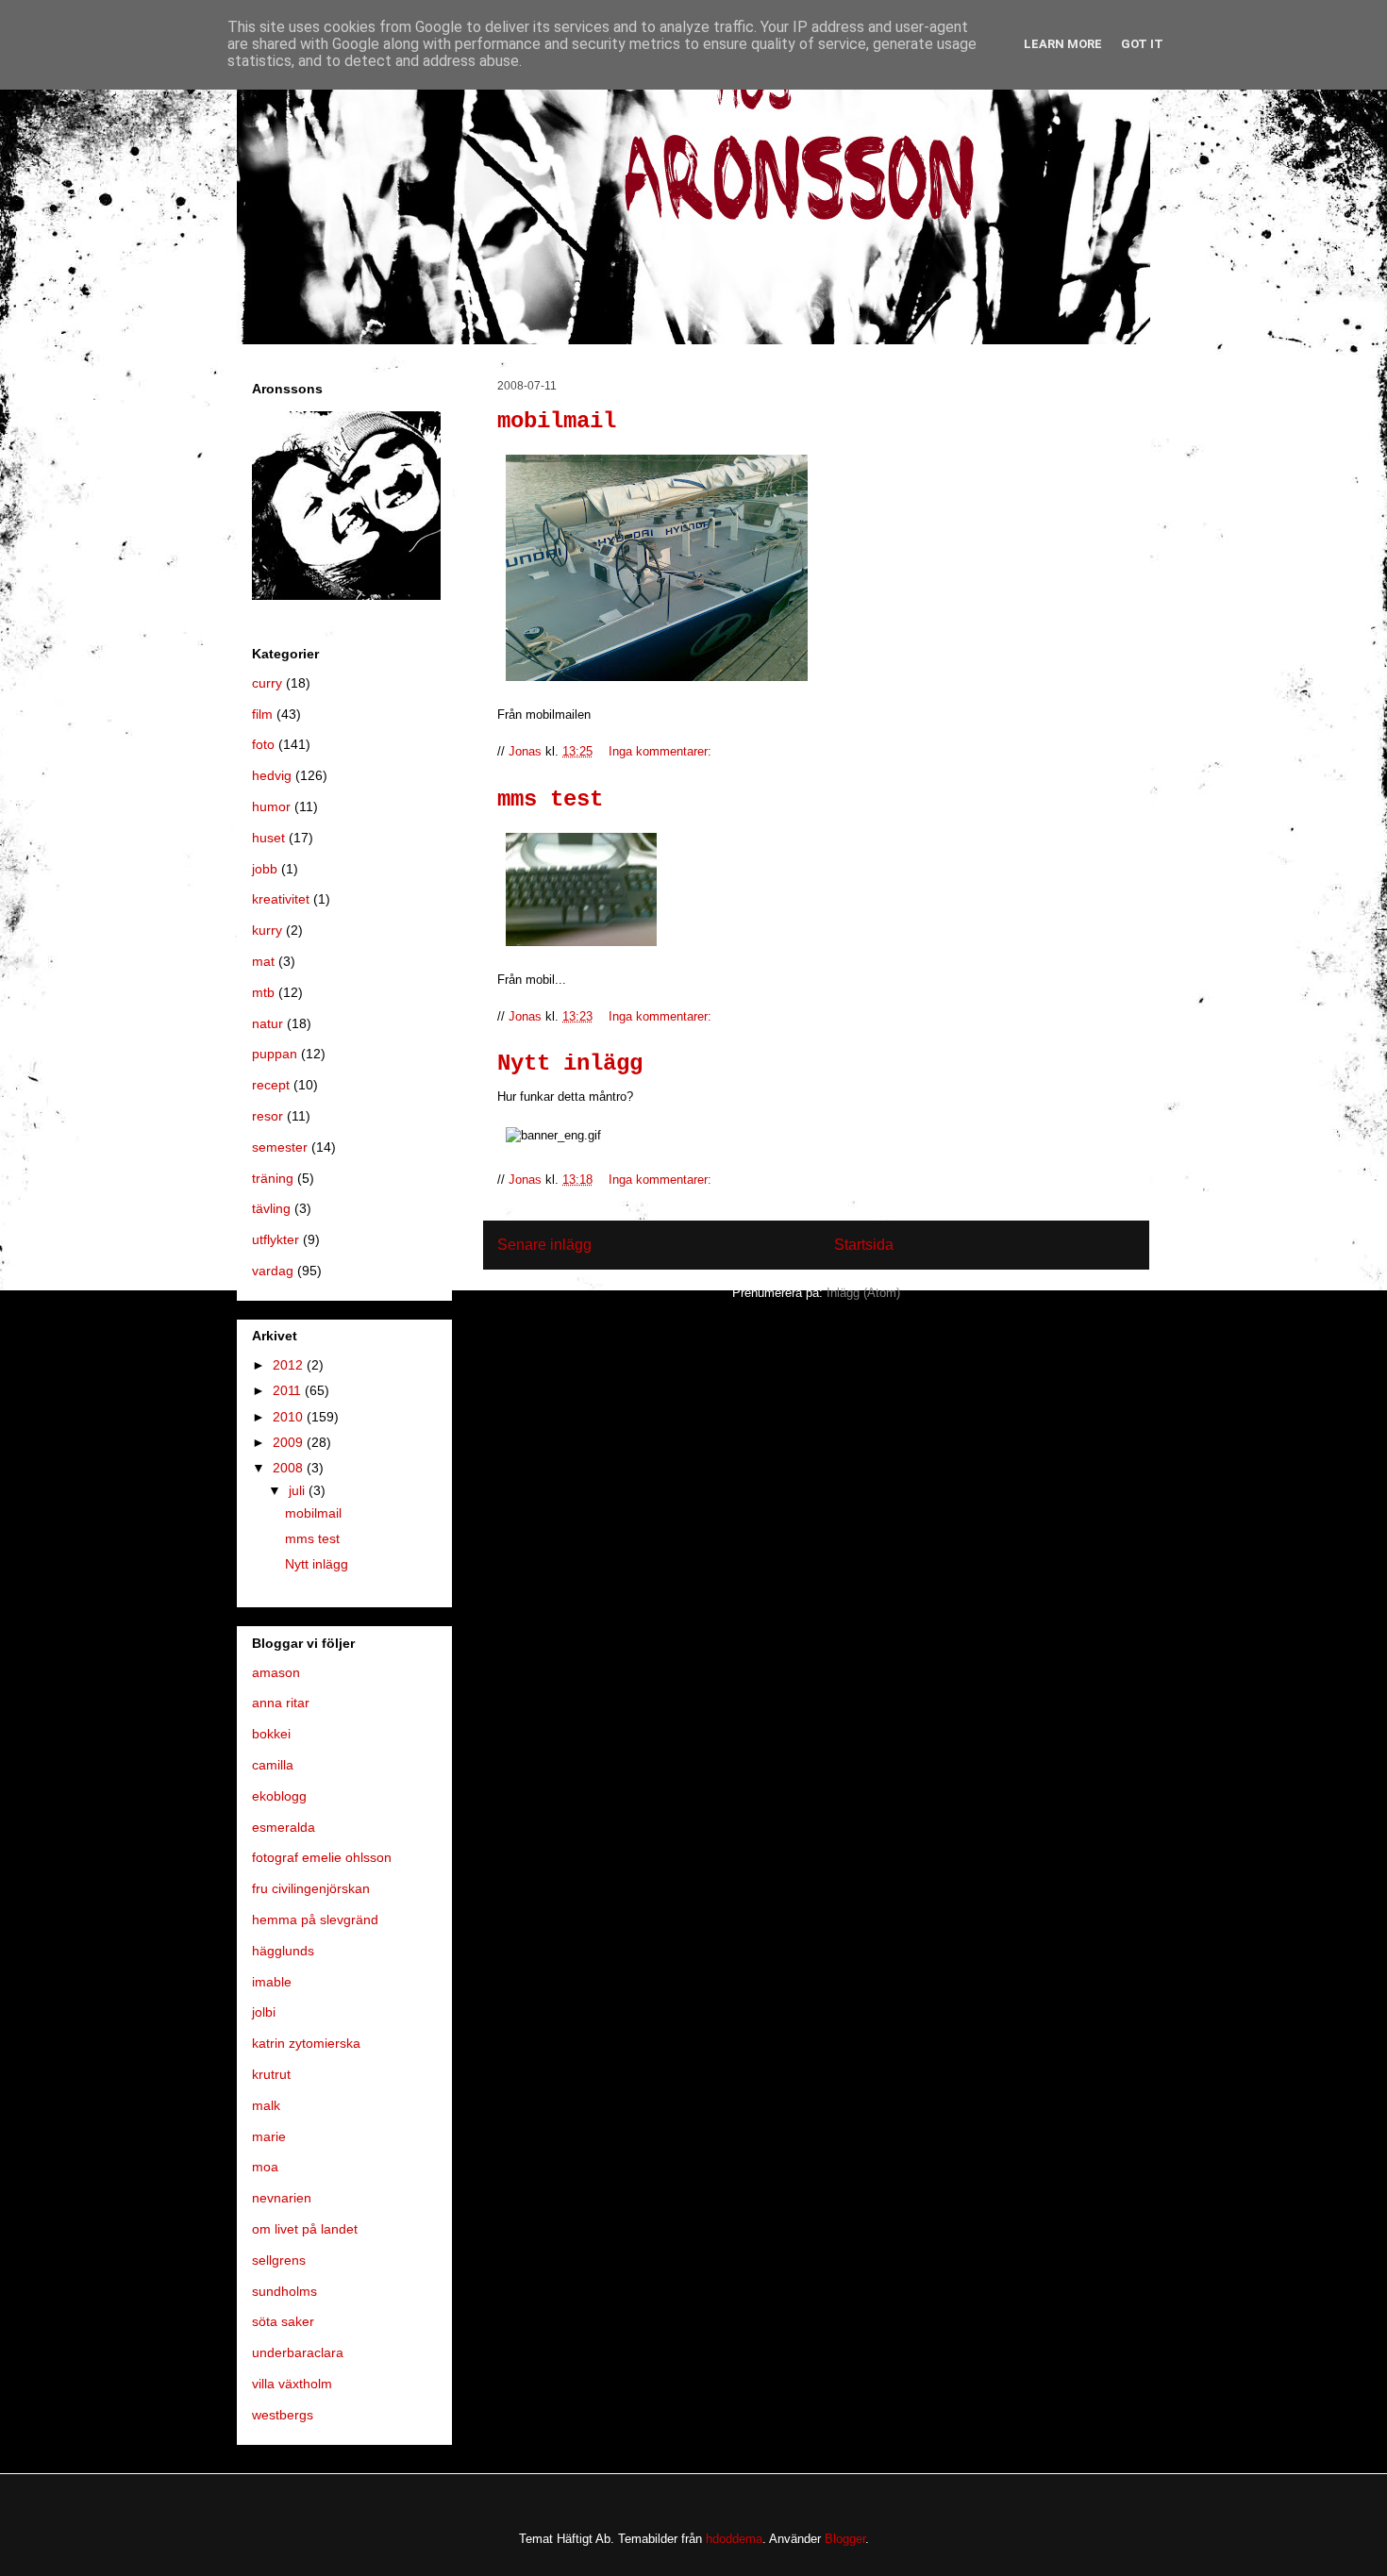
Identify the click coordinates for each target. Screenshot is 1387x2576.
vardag (273, 1271)
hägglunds (283, 1951)
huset (268, 838)
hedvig (272, 775)
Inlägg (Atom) (863, 1293)
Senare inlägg (544, 1245)
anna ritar (281, 1703)
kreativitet (281, 899)
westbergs (283, 2415)
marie (269, 2136)
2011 (289, 1390)
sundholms (284, 2291)
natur (267, 1023)
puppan (275, 1054)
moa (265, 2167)
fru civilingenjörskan (311, 1888)
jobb (265, 869)
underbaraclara (298, 2352)
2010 (290, 1417)
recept (271, 1085)
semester (280, 1147)
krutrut (271, 2074)
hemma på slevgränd (315, 1920)
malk (266, 2105)
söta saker (283, 2321)
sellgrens (279, 2260)
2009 (290, 1442)
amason (276, 1672)
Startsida (864, 1245)
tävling (271, 1208)
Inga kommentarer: (662, 751)
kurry (267, 930)
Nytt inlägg (570, 1064)
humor (271, 806)
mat (263, 961)
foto (263, 744)
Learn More (1063, 44)
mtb (263, 992)
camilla (273, 1765)
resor (267, 1116)
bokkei (271, 1734)
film (262, 714)
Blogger (845, 2539)
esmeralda (284, 1827)
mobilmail (557, 421)
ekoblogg (279, 1796)
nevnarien (282, 2198)
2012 (290, 1365)
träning (273, 1178)
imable (272, 1982)
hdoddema (734, 2539)
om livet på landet (305, 2229)
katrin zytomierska (306, 2043)
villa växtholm (292, 2384)
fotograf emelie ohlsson (322, 1857)
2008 (290, 1468)
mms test (550, 799)
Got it (1142, 44)
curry (267, 683)
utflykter (276, 1239)
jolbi (264, 2012)
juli (299, 1490)
